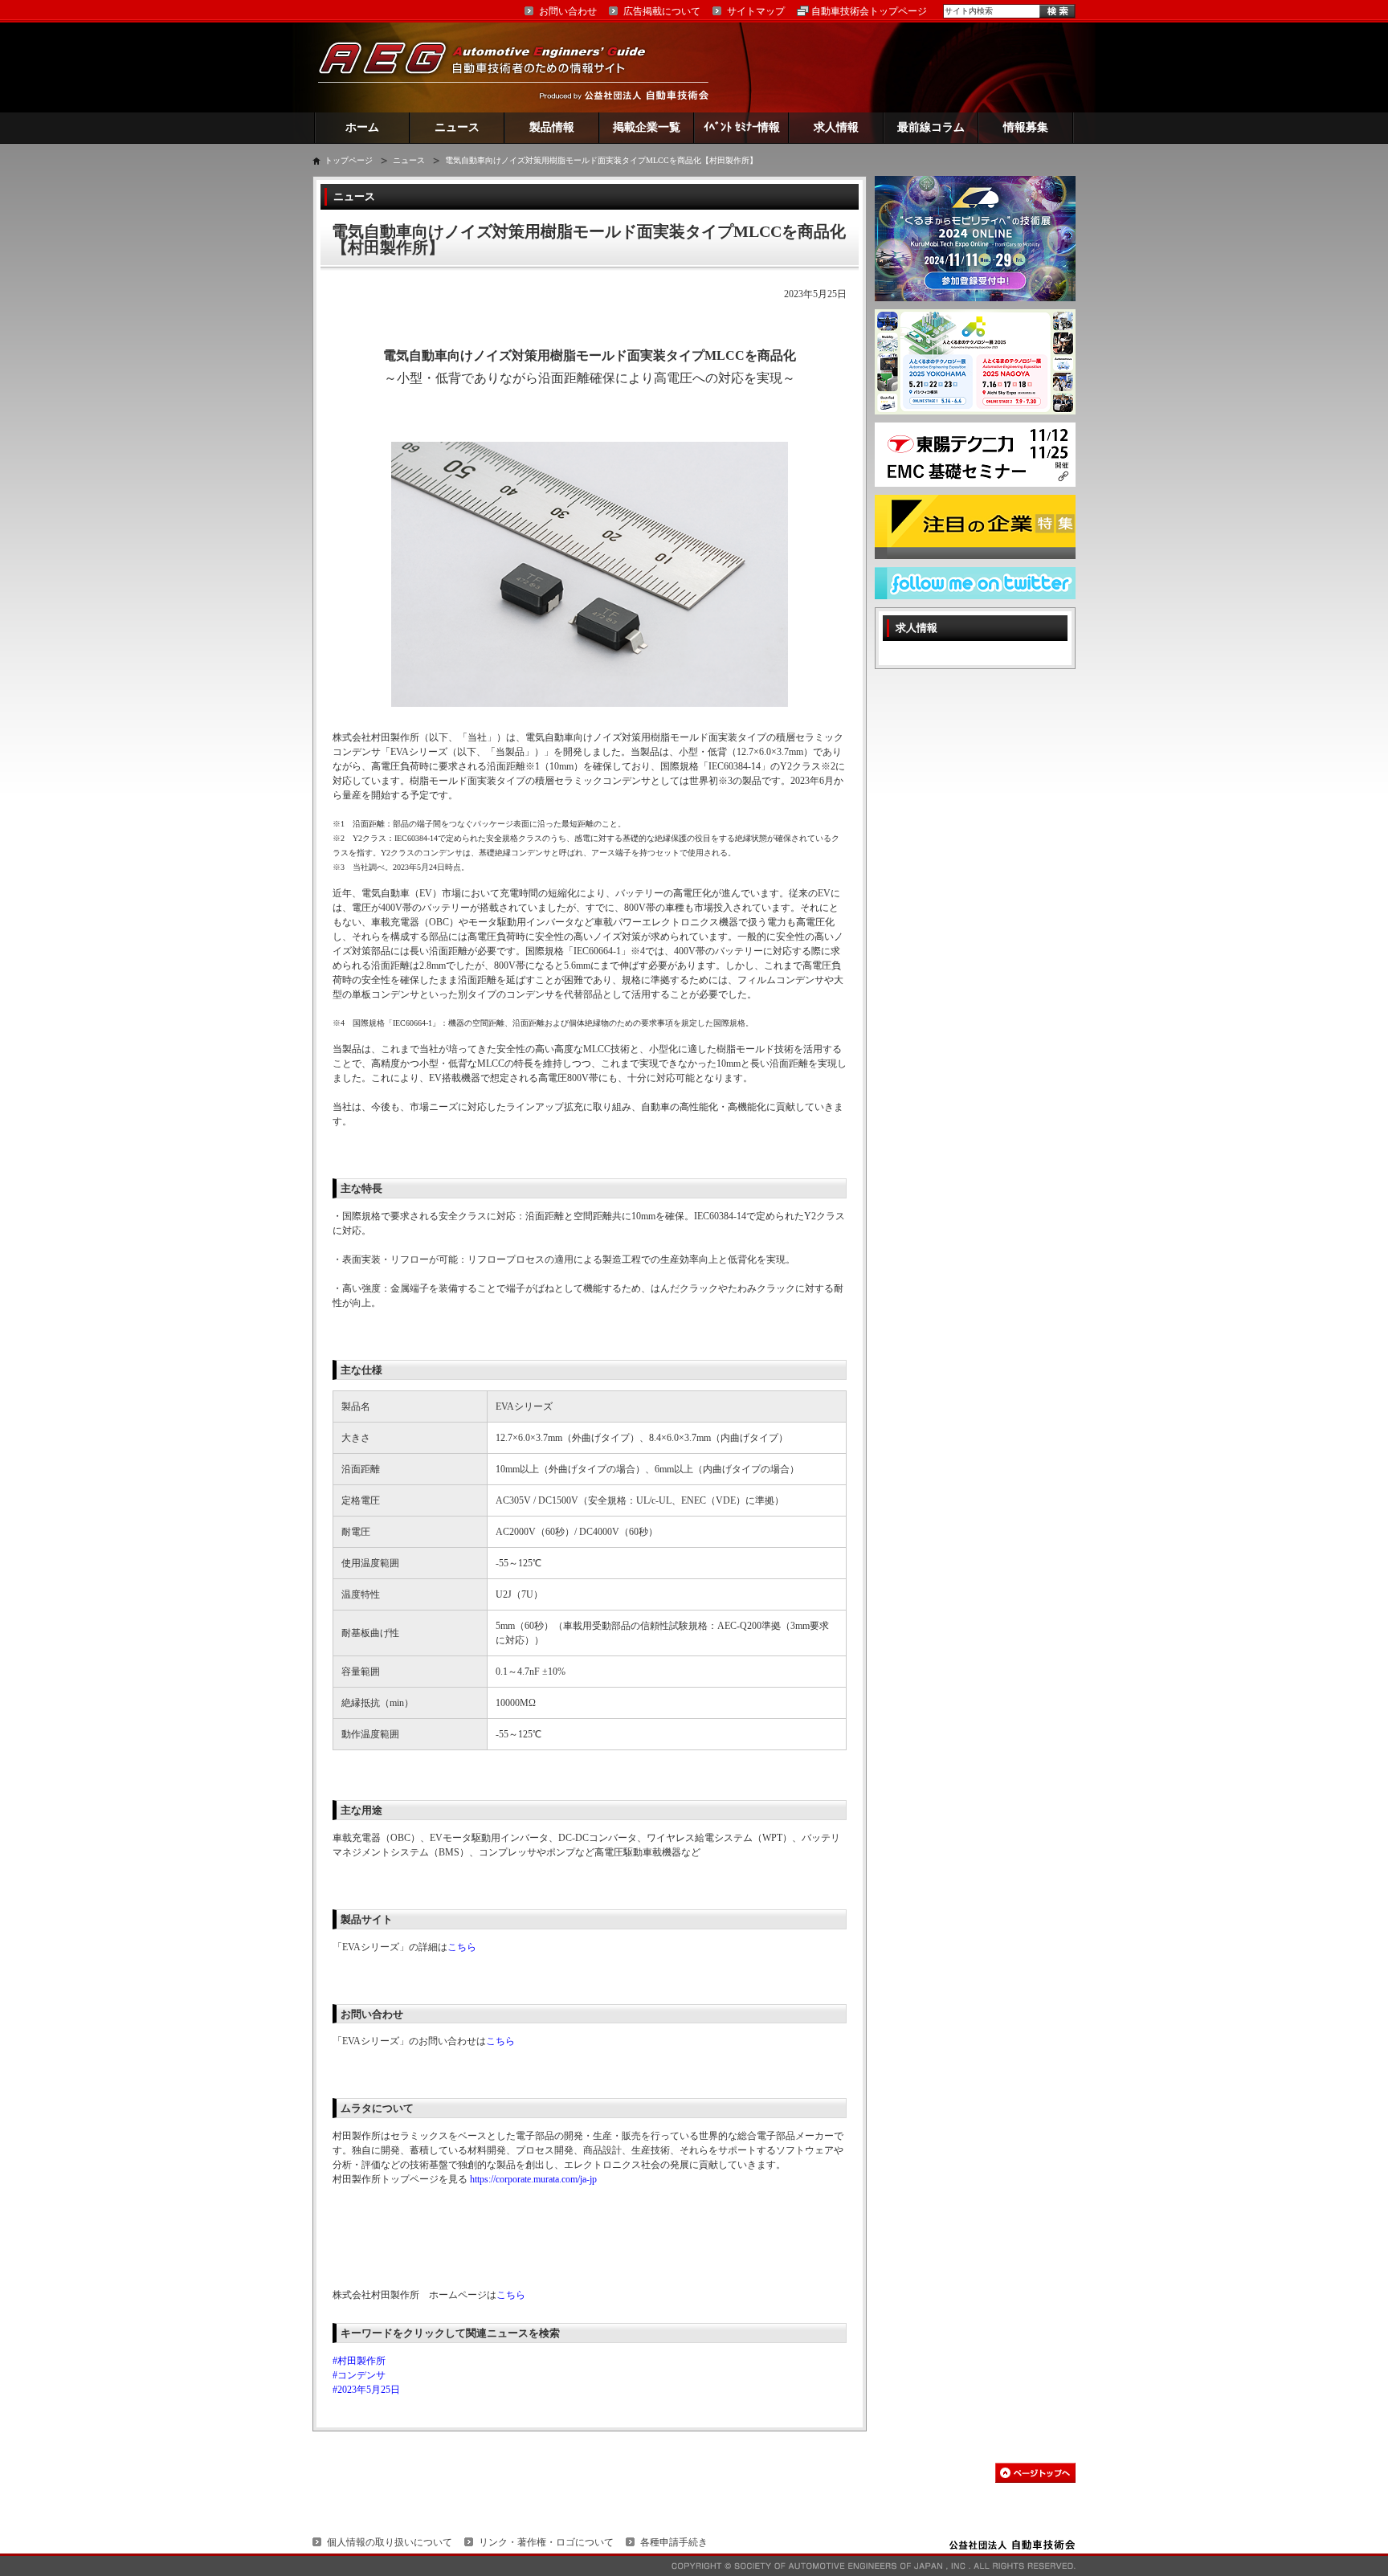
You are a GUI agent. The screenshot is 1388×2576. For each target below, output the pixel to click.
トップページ (349, 160)
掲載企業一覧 (647, 127)
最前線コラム (931, 127)
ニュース (457, 127)
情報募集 (1026, 127)
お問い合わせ (568, 11)
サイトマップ (756, 11)
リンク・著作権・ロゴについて (546, 2542)
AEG (492, 67)
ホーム (362, 127)
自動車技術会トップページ (869, 11)
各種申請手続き (674, 2542)
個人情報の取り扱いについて (390, 2542)
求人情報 (836, 127)
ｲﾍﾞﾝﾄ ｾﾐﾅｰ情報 (742, 127)
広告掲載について (662, 11)
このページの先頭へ (1035, 2473)
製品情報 (552, 127)
